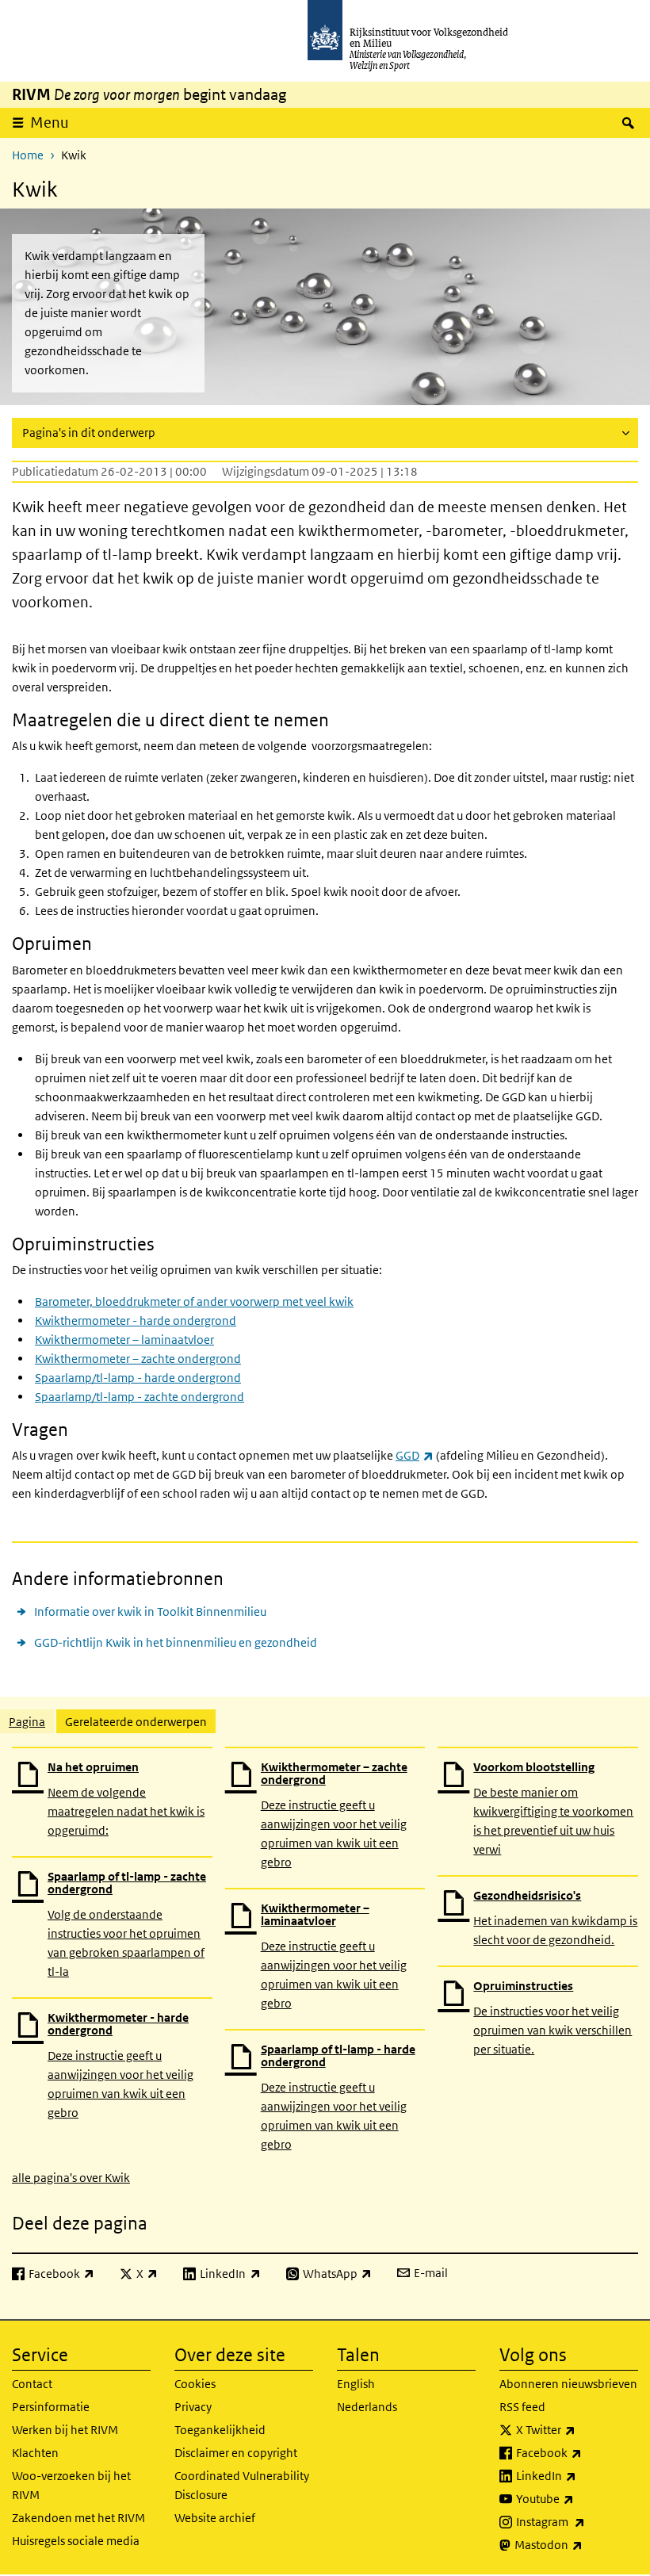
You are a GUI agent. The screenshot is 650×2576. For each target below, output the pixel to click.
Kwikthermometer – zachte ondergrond (138, 1359)
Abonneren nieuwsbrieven (568, 2384)
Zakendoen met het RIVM (78, 2518)
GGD (415, 1455)
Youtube (577, 2498)
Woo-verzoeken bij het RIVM (71, 2485)
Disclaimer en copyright (236, 2453)
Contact (32, 2384)
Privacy (193, 2407)
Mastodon (576, 2544)
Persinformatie (51, 2407)
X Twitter (577, 2429)
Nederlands (367, 2407)
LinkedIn (577, 2475)
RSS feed (522, 2407)
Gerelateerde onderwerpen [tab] (136, 1722)
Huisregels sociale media (76, 2541)
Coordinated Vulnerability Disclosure (242, 2485)
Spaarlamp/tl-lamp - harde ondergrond (138, 1378)
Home (28, 155)
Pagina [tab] (27, 1722)
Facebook (577, 2452)
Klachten (35, 2453)
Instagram (577, 2521)
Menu (50, 122)
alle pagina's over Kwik (71, 2178)
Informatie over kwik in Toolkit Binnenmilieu (150, 1611)
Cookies (195, 2384)
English (356, 2384)
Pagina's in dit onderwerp (89, 433)
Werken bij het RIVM (65, 2430)
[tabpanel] (325, 1966)
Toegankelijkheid (220, 2430)
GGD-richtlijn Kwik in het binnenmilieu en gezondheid (176, 1642)
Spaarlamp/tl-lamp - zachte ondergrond (140, 1397)
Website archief (215, 2518)
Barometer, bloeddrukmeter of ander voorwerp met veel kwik (194, 1301)
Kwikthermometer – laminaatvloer (124, 1340)
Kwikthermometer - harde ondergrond (136, 1321)
